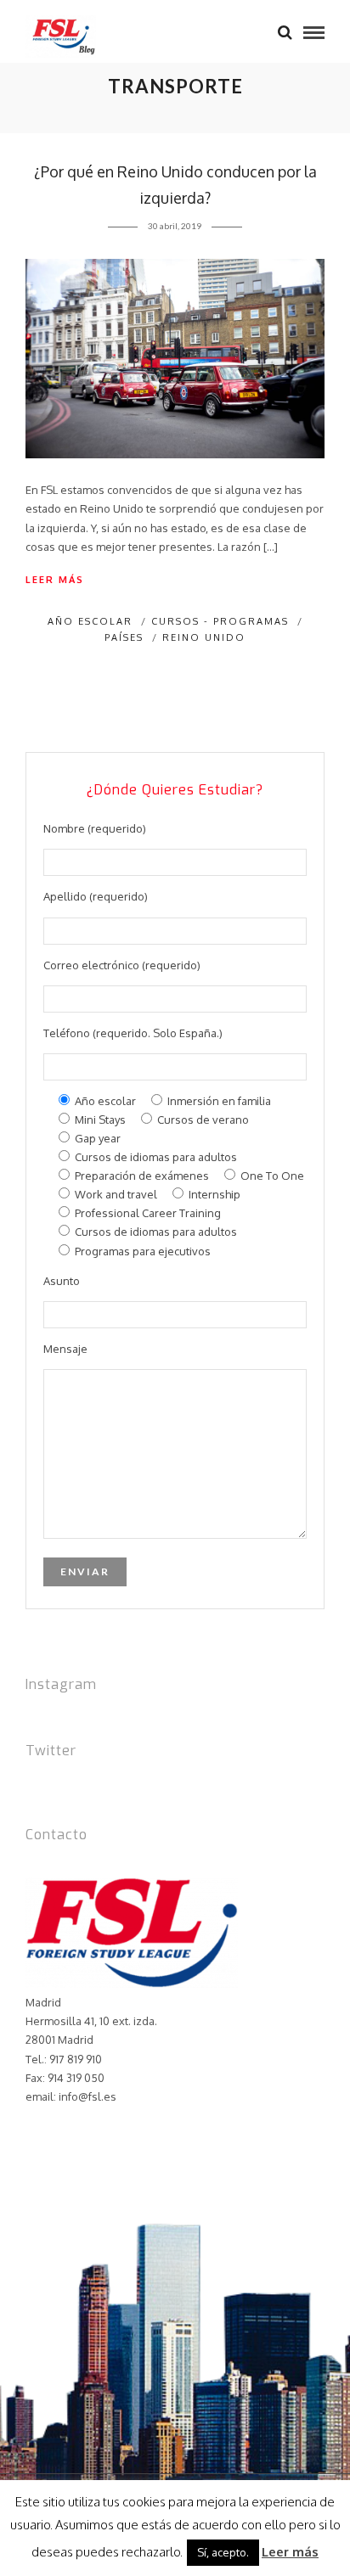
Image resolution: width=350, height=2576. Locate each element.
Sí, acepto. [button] (223, 2552)
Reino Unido (204, 637)
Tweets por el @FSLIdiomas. (97, 1784)
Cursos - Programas (220, 621)
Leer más (55, 580)
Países (124, 637)
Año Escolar (90, 621)
